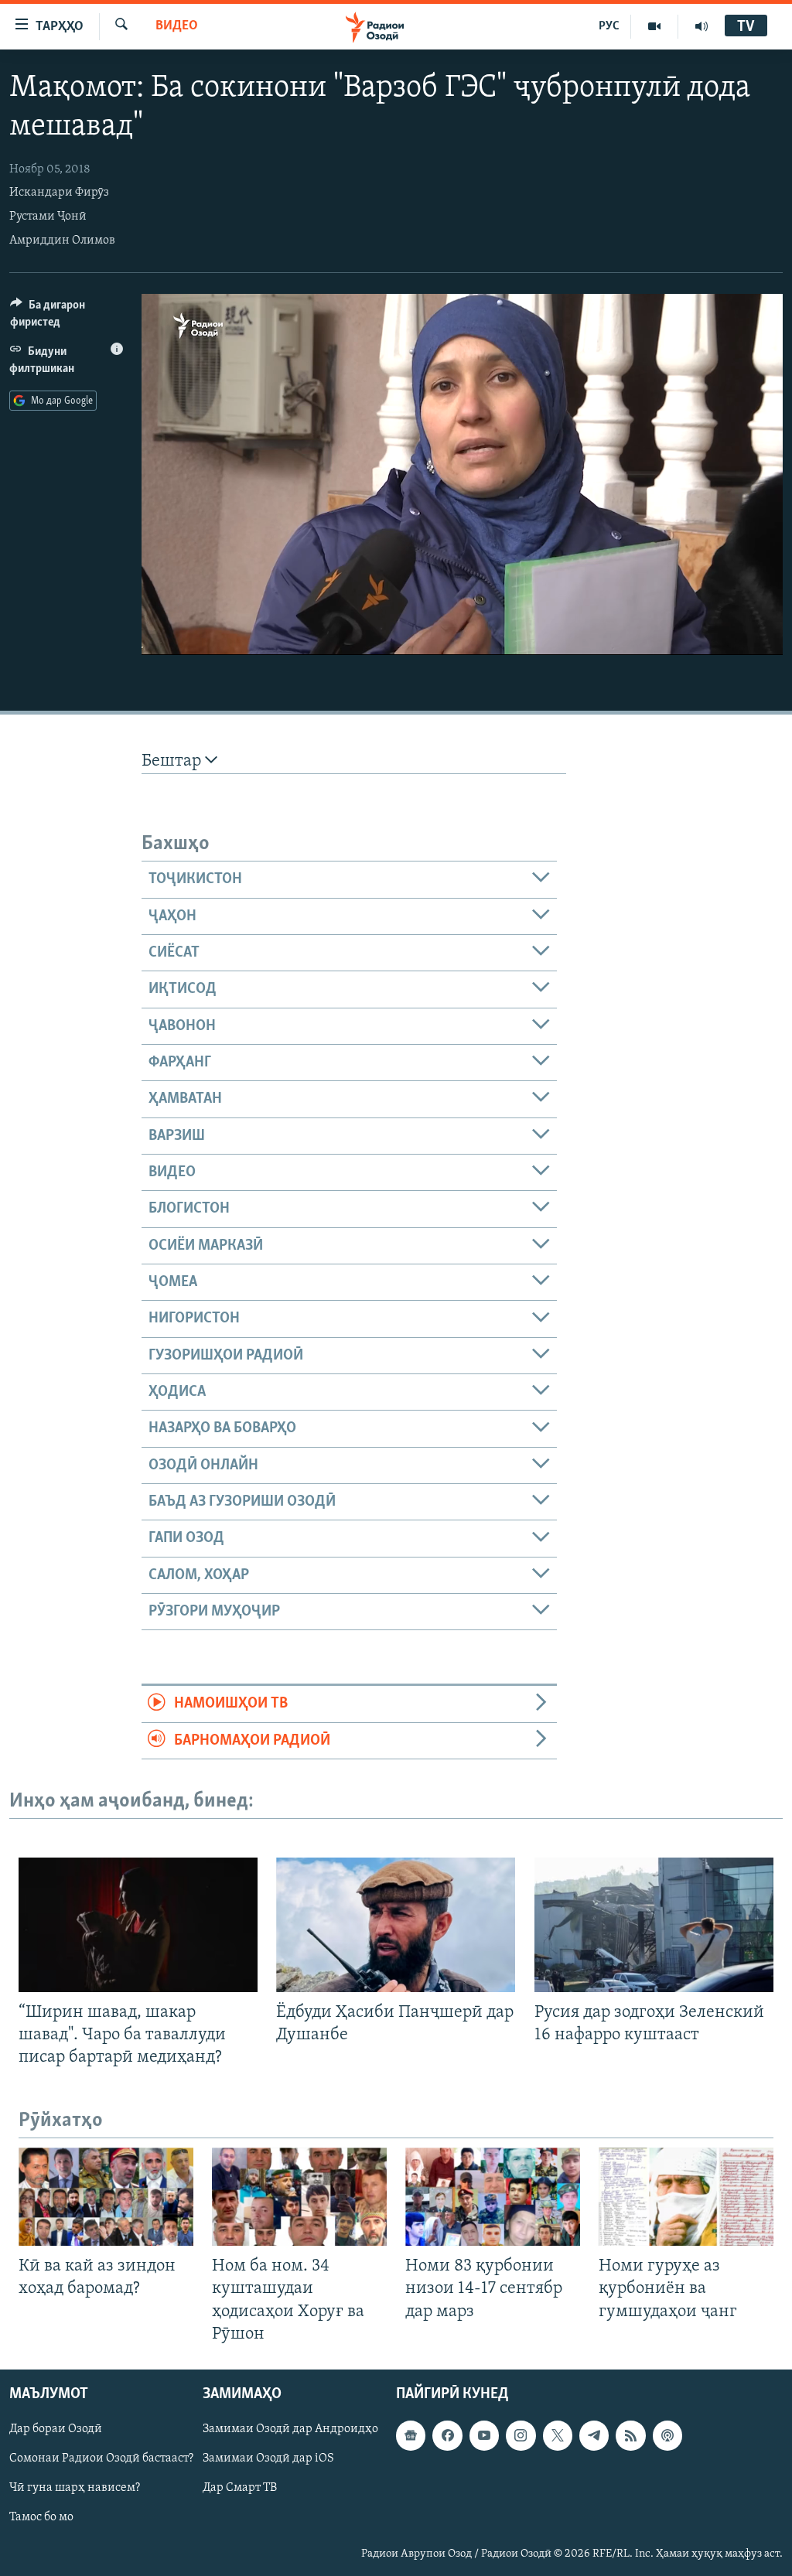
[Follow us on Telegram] (594, 2435)
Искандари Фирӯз (59, 193)
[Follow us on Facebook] (447, 2435)
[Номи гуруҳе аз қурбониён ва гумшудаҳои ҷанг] (686, 2197)
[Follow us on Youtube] (484, 2435)
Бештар (173, 761)
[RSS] (630, 2435)
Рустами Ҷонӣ (48, 217)
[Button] (67, 317)
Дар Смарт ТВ (240, 2488)
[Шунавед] (702, 26)
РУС (609, 26)
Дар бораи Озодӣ (56, 2429)
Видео (177, 26)
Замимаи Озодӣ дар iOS (268, 2458)
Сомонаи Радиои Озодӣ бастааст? (101, 2458)
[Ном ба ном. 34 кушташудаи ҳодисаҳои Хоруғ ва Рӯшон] (299, 2197)
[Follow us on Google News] (411, 2435)
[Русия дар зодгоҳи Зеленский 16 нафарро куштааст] (654, 1925)
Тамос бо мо (41, 2517)
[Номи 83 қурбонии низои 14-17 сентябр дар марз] (493, 2197)
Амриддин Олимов (62, 241)
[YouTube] (655, 26)
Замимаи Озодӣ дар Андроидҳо (290, 2429)
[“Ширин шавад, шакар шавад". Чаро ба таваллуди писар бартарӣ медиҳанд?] (138, 1925)
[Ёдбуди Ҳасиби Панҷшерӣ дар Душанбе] (396, 1925)
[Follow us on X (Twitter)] (558, 2435)
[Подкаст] (667, 2435)
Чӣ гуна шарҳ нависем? (75, 2488)
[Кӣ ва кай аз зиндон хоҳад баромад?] (106, 2197)
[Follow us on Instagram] (521, 2435)
